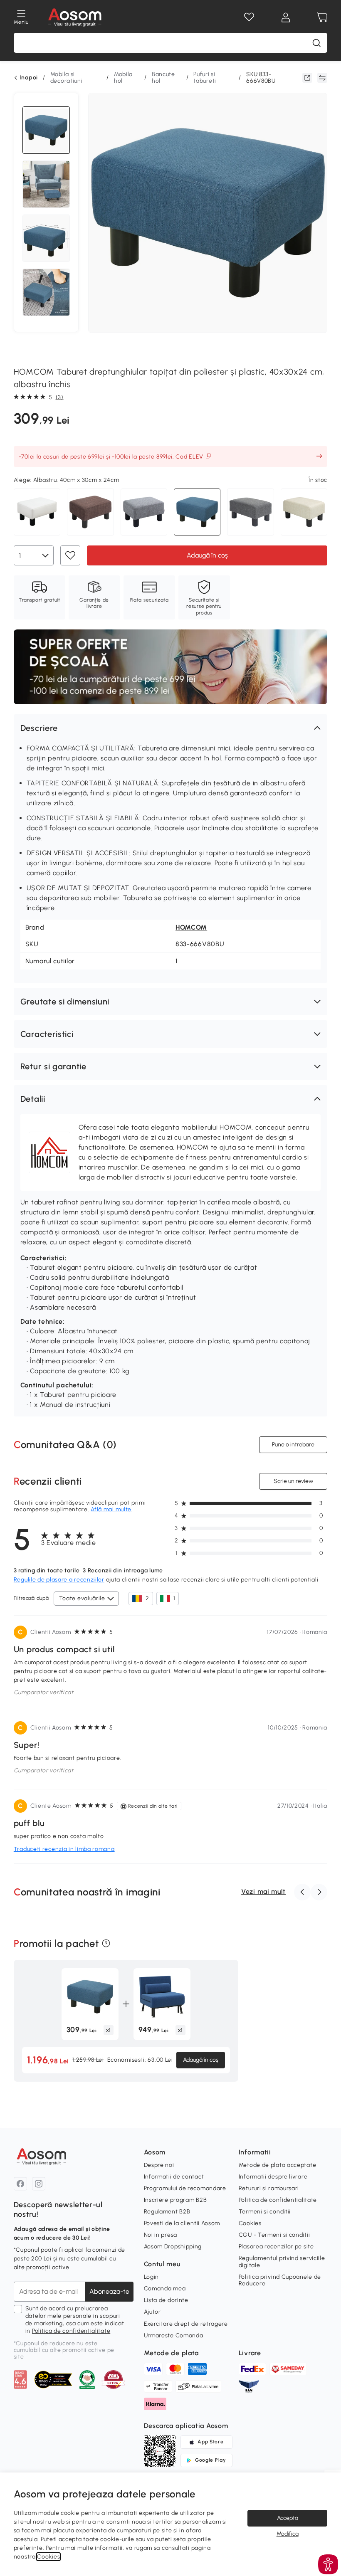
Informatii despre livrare (273, 2177)
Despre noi (159, 2165)
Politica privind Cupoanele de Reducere (280, 2280)
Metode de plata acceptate (278, 2165)
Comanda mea (165, 2289)
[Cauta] (316, 43)
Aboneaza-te (109, 2291)
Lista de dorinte (166, 2300)
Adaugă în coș (207, 555)
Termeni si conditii (265, 2212)
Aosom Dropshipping (173, 2247)
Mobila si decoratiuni (67, 78)
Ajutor (152, 2312)
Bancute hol (163, 78)
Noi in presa (161, 2235)
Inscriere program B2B (175, 2200)
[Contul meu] (286, 17)
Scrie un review (293, 1481)
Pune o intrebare (293, 1445)
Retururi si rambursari (269, 2188)
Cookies (250, 2223)
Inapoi (29, 78)
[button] (170, 728)
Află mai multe (111, 1509)
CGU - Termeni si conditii (274, 2235)
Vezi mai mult (263, 1891)
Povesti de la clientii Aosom (182, 2223)
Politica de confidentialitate (71, 2331)
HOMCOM (191, 927)
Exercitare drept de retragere (186, 2324)
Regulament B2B (167, 2212)
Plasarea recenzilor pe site (276, 2247)
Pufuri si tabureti (205, 78)
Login (152, 2277)
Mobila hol (123, 78)
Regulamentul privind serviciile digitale (282, 2261)
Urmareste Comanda (174, 2335)
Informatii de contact (174, 2177)
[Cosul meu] (322, 17)
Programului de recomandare (185, 2188)
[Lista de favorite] (249, 17)
